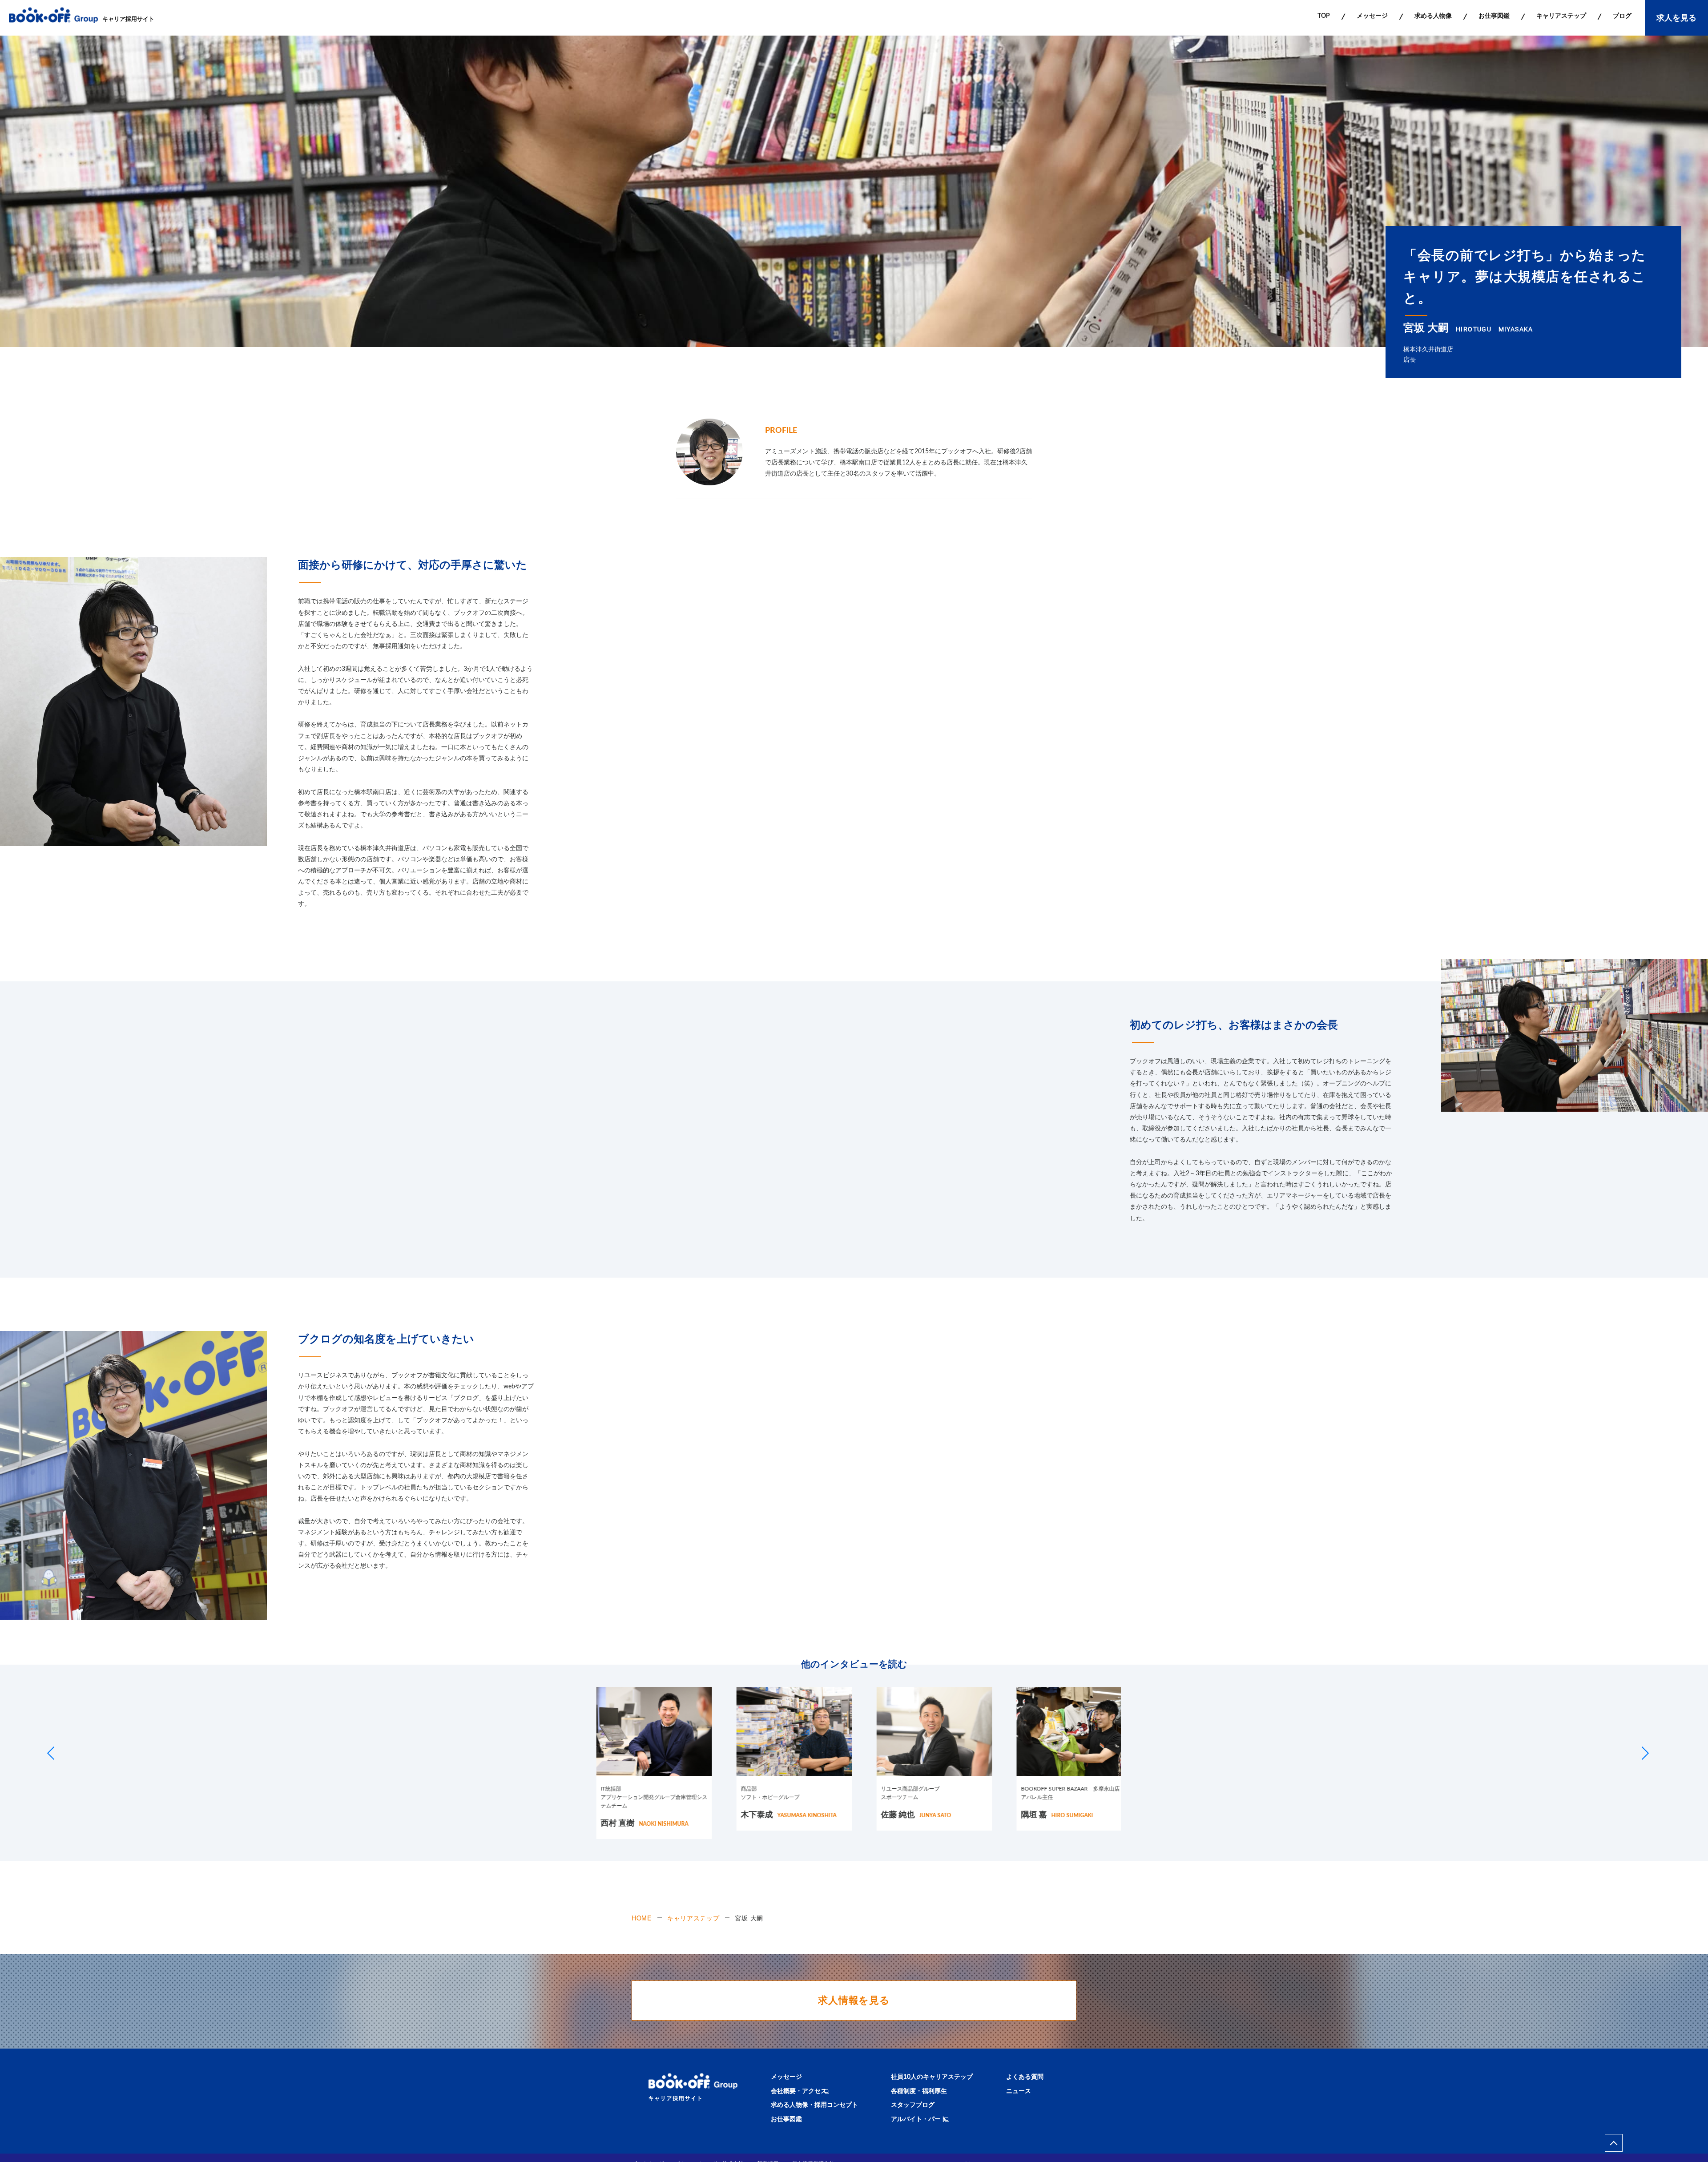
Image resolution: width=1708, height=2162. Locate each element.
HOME (642, 1918)
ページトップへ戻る (1614, 2143)
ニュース (1019, 2091)
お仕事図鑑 (786, 2119)
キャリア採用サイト (128, 19)
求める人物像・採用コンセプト (814, 2105)
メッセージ (786, 2077)
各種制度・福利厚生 (919, 2091)
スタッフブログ (913, 2105)
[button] (51, 1753)
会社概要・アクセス (799, 2091)
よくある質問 (1025, 2077)
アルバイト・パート (919, 2119)
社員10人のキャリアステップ (932, 2077)
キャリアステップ (693, 1918)
